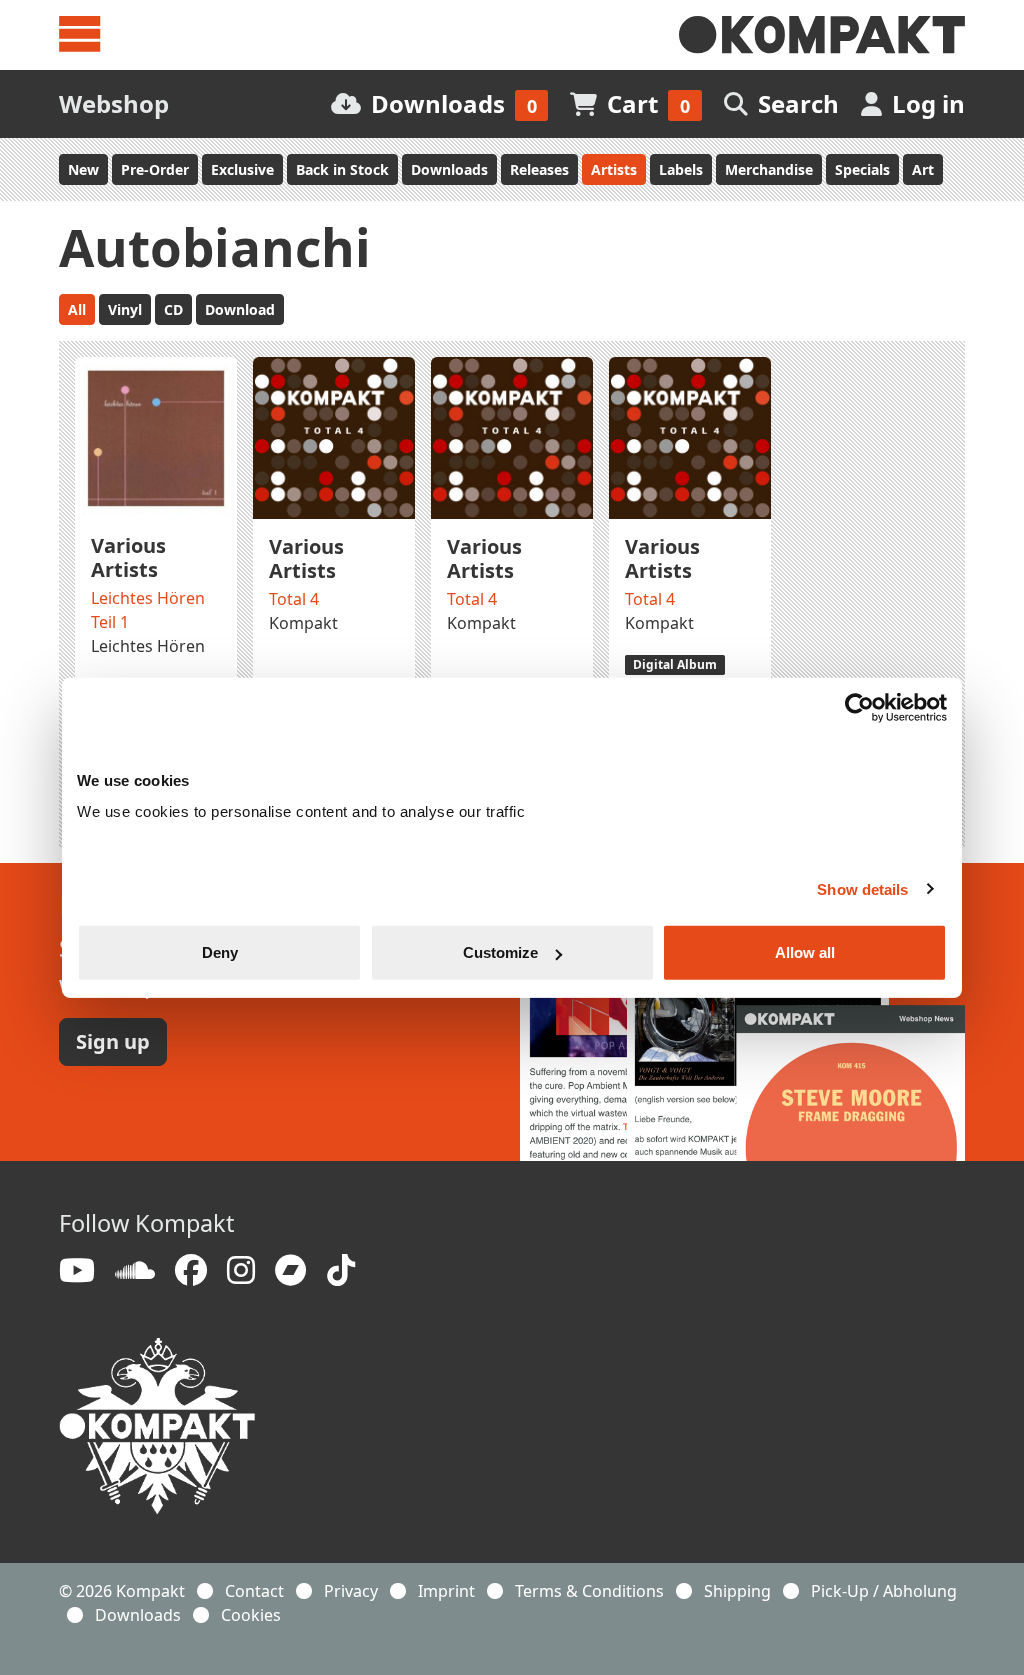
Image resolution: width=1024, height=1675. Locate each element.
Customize (500, 952)
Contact (254, 1591)
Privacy (351, 1591)
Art (923, 169)
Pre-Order (155, 169)
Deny (220, 952)
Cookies (251, 1615)
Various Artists (128, 557)
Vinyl (125, 309)
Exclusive (242, 169)
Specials (862, 169)
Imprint (446, 1591)
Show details (862, 888)
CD (173, 309)
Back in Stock (342, 169)
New (83, 169)
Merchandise (769, 169)
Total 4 (294, 599)
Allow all (805, 952)
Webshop (114, 103)
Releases (539, 169)
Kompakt (303, 623)
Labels (681, 169)
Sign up (113, 1041)
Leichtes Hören (148, 646)
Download (240, 309)
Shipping (737, 1591)
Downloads (449, 169)
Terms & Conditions (589, 1591)
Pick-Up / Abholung (884, 1591)
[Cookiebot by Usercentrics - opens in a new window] (859, 707)
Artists (614, 169)
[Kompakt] (822, 35)
